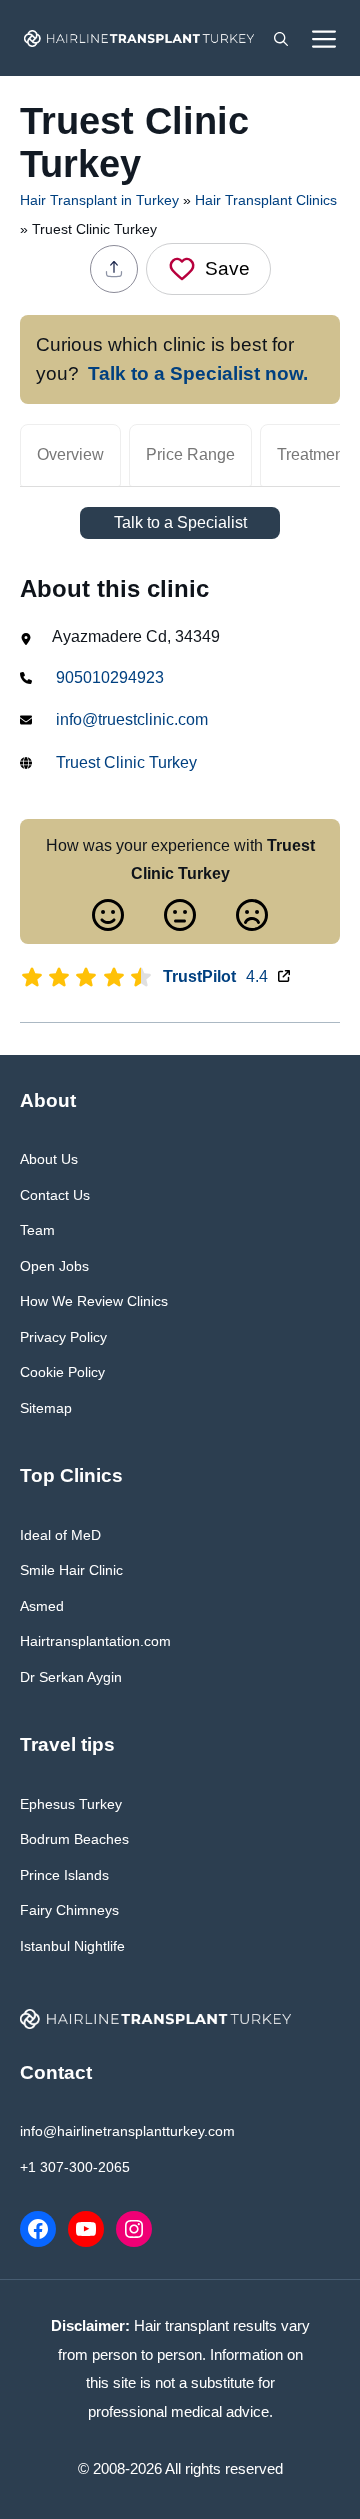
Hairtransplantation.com (95, 1641)
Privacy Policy (63, 1337)
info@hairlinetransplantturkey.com (127, 2131)
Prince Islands (64, 1875)
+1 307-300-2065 (75, 2167)
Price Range (190, 454)
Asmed (42, 1606)
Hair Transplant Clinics (266, 200)
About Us (49, 1159)
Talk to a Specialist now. (198, 373)
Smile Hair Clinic (71, 1570)
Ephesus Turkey (71, 1804)
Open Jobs (54, 1266)
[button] (281, 38)
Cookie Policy (62, 1372)
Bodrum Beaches (74, 1839)
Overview (70, 454)
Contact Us (55, 1195)
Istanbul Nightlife (72, 1946)
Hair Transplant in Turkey (99, 200)
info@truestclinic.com (132, 719)
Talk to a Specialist (180, 522)
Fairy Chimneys (69, 1910)
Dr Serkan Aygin (71, 1677)
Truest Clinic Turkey (126, 762)
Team (37, 1230)
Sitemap (46, 1408)
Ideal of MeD (60, 1535)
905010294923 (110, 677)
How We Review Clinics (94, 1301)
